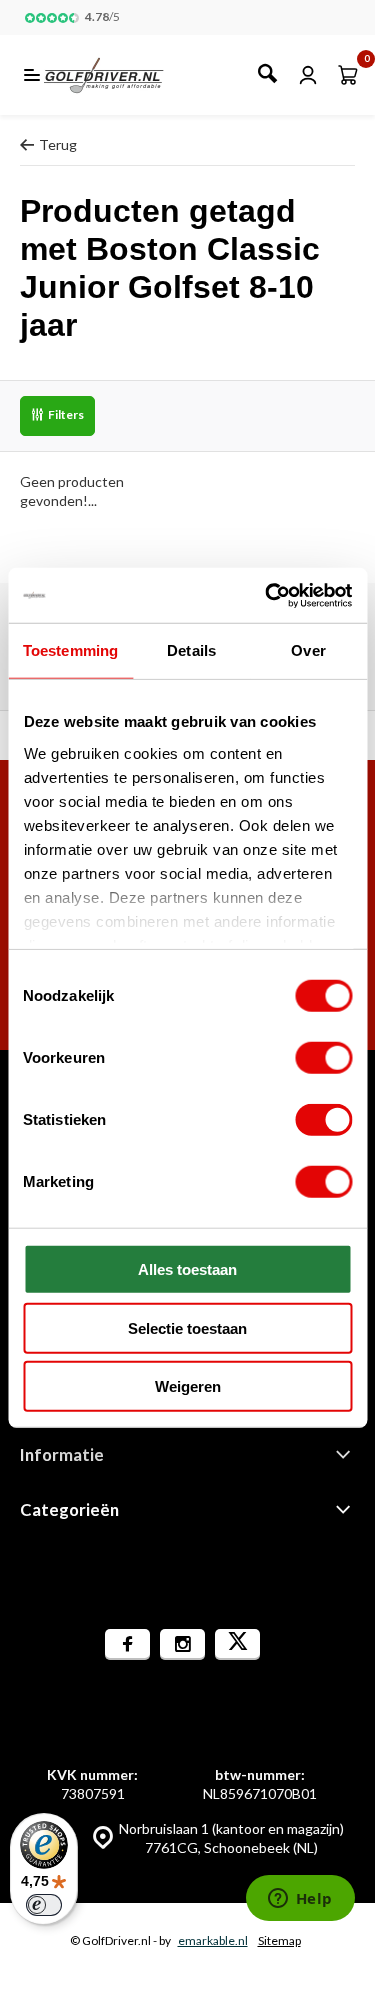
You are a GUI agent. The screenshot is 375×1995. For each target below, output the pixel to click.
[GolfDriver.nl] (125, 75)
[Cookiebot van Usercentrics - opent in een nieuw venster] (267, 595)
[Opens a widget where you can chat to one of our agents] (300, 1900)
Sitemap (279, 1940)
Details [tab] (191, 650)
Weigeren (188, 1386)
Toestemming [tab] (70, 650)
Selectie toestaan (187, 1327)
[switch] (323, 1058)
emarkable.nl (213, 1940)
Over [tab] (308, 650)
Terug (58, 144)
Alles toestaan (187, 1269)
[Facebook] (127, 1644)
